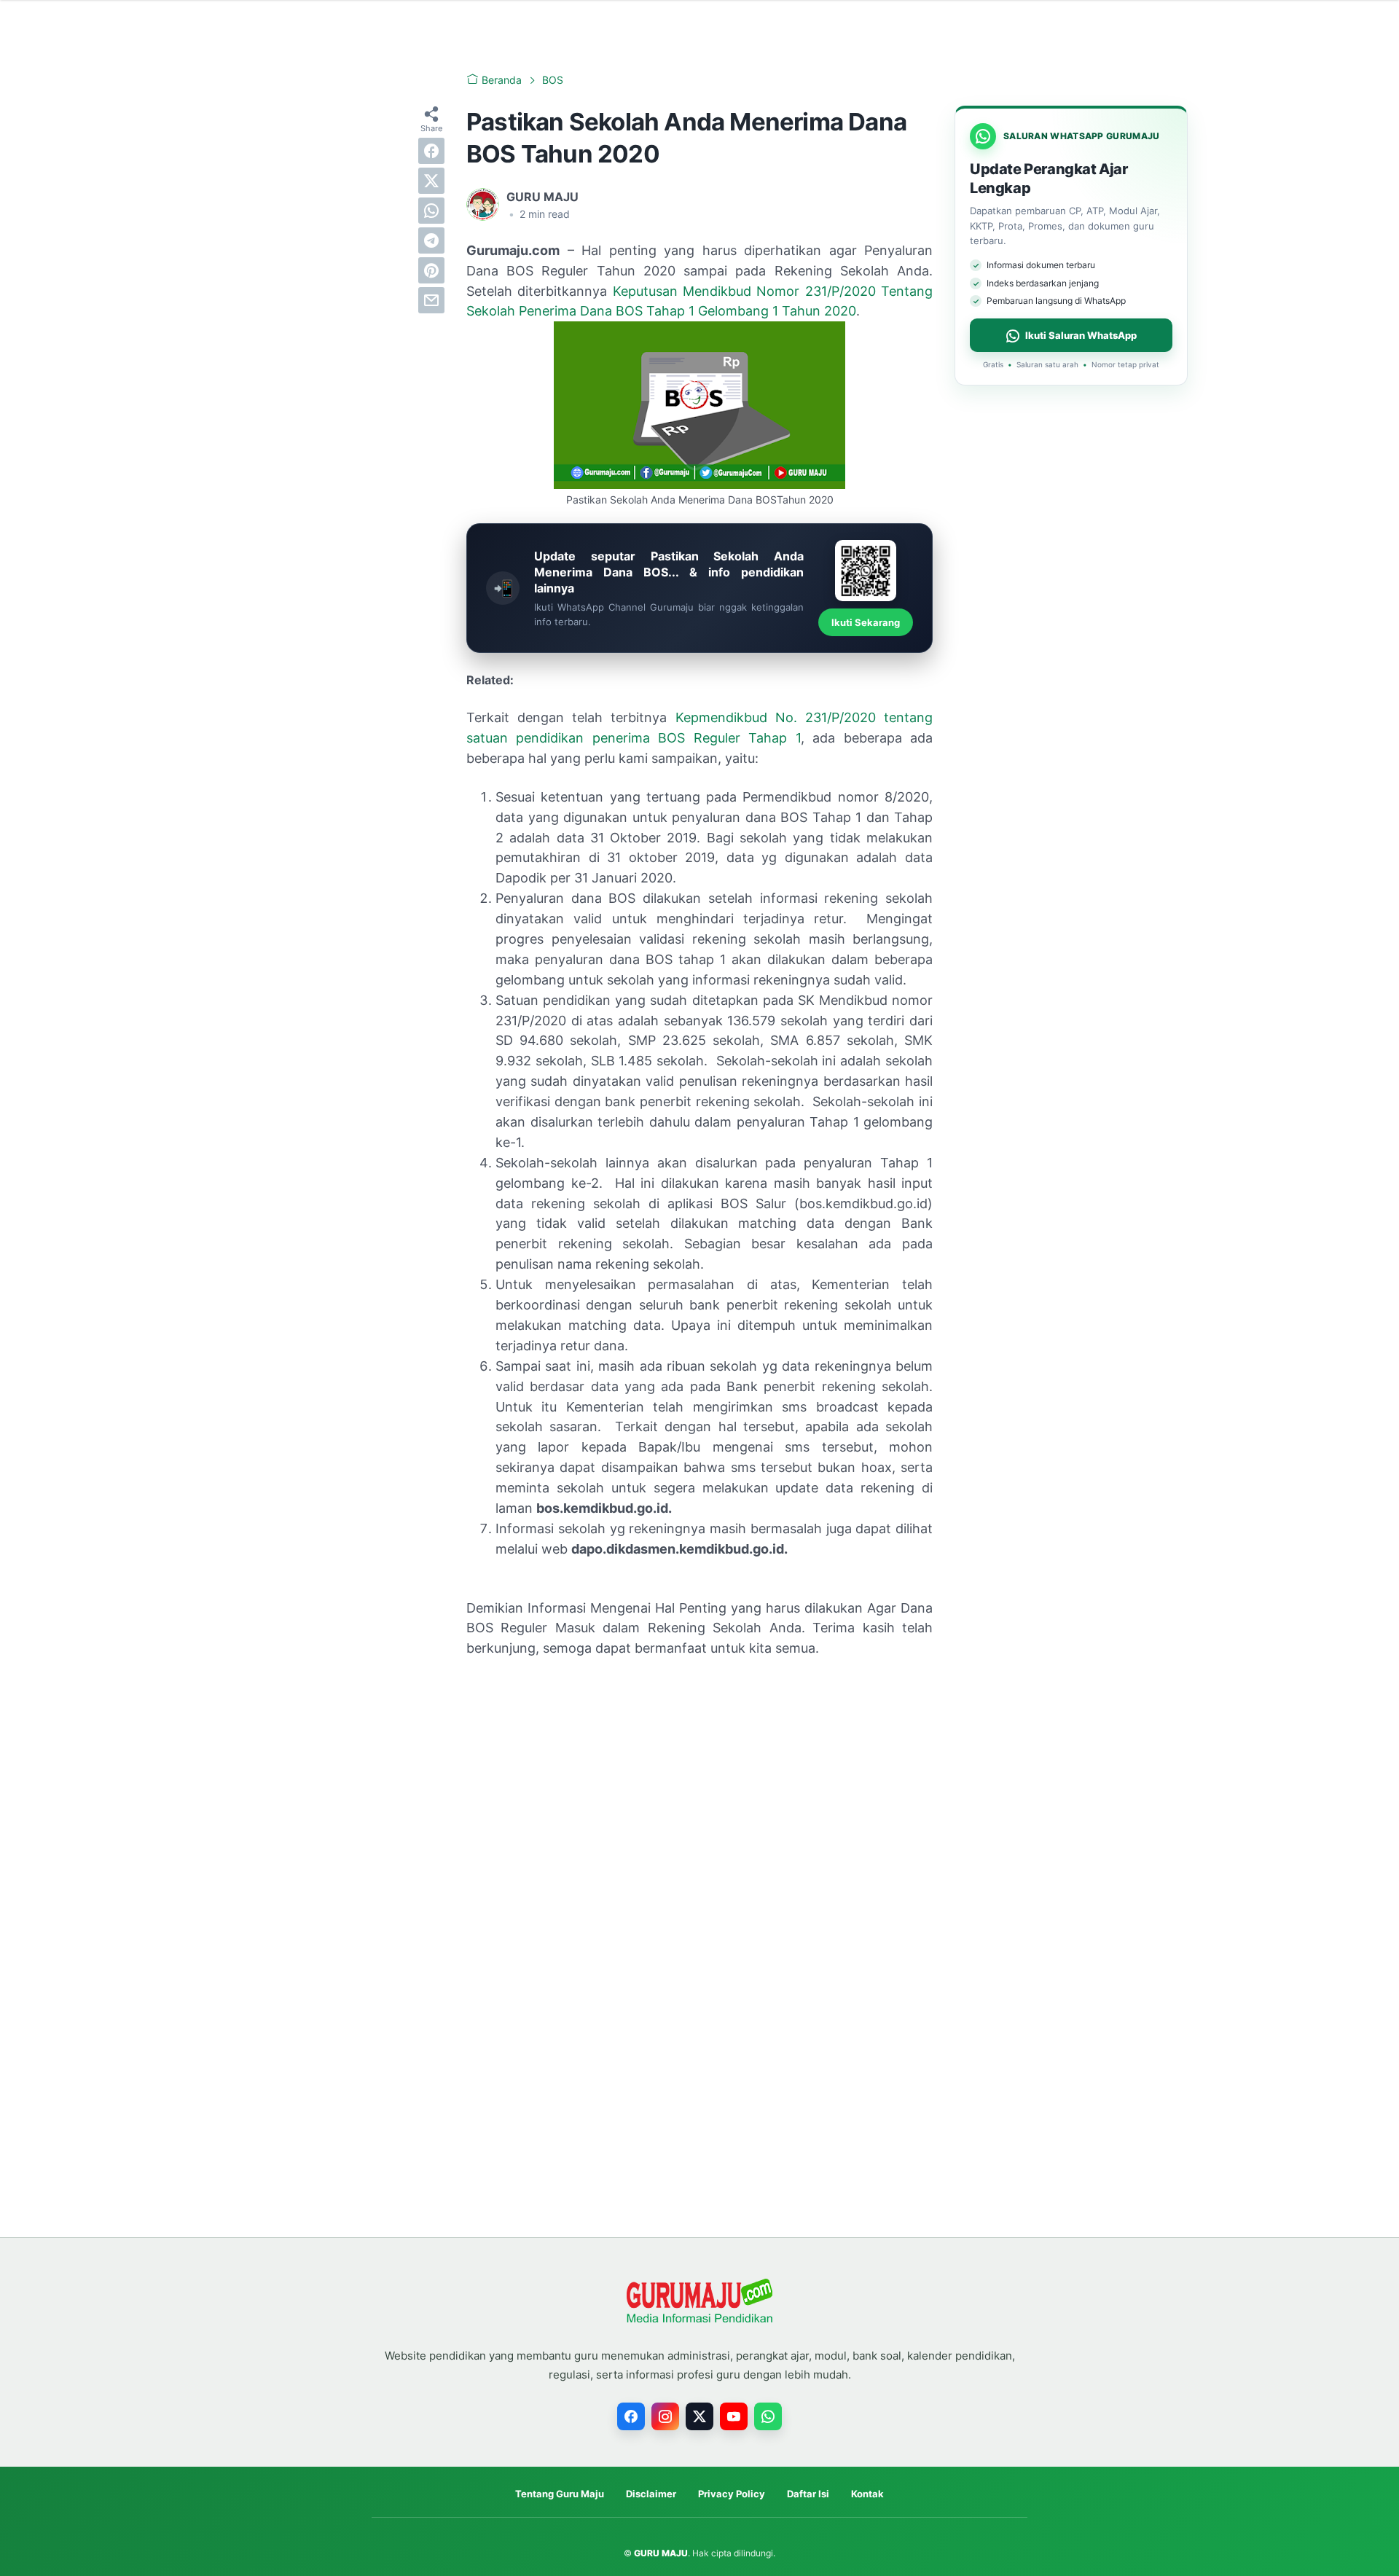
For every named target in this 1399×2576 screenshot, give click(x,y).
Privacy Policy (732, 2494)
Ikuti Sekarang (866, 622)
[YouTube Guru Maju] (734, 2416)
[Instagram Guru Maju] (665, 2416)
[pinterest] (431, 270)
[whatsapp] (431, 211)
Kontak (867, 2494)
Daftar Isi (808, 2494)
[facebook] (431, 151)
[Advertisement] (699, 1779)
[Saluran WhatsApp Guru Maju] (768, 2416)
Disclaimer (651, 2494)
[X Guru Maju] (699, 2416)
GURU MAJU (661, 2553)
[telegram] (431, 240)
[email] (431, 300)
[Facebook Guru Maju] (631, 2416)
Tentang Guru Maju (560, 2494)
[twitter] (431, 181)
